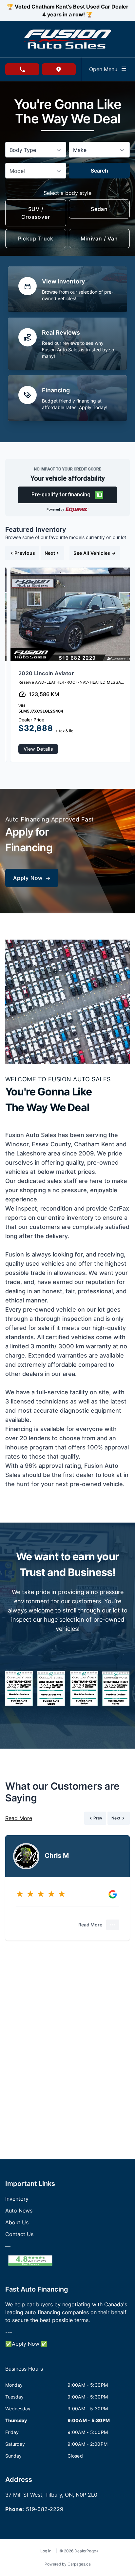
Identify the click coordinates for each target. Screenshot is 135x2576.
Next (50, 553)
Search (99, 171)
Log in (46, 2551)
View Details (38, 749)
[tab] (24, 2372)
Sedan (99, 209)
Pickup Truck (36, 239)
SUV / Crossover (36, 213)
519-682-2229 (45, 2509)
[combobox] (36, 150)
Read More (19, 1818)
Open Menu (105, 69)
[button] (68, 495)
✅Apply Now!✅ (26, 2344)
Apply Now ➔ (32, 878)
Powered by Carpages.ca (68, 2564)
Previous (25, 553)
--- (9, 2332)
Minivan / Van (99, 239)
